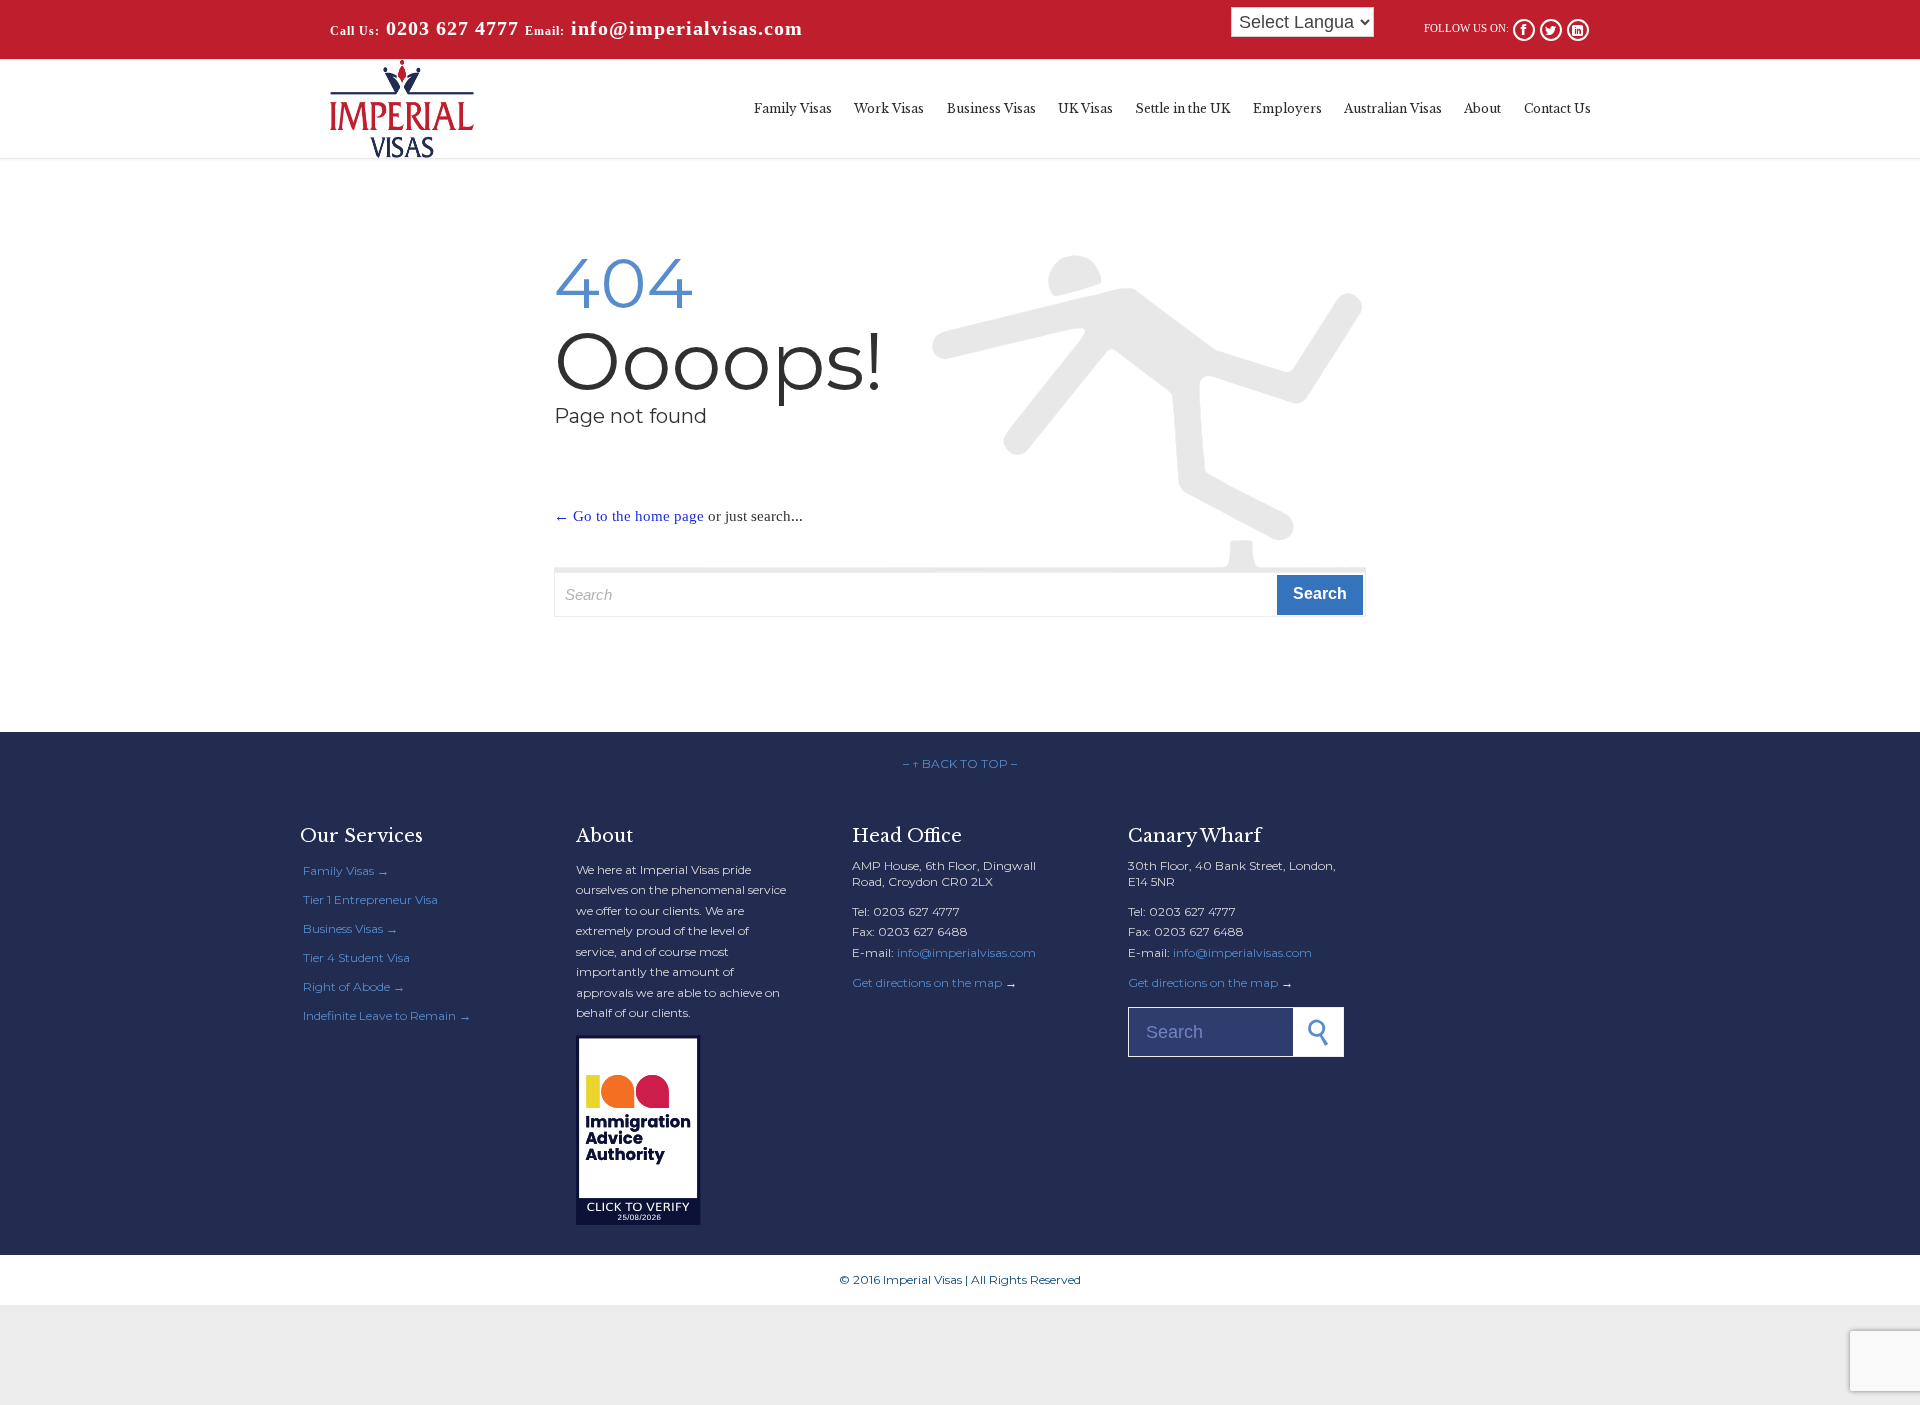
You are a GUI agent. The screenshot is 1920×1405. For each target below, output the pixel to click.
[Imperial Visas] (402, 109)
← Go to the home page (629, 516)
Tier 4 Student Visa (356, 957)
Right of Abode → (354, 986)
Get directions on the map (927, 982)
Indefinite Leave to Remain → (387, 1015)
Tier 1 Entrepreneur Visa (370, 899)
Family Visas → (346, 870)
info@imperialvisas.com (966, 952)
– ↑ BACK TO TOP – (960, 763)
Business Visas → (350, 928)
